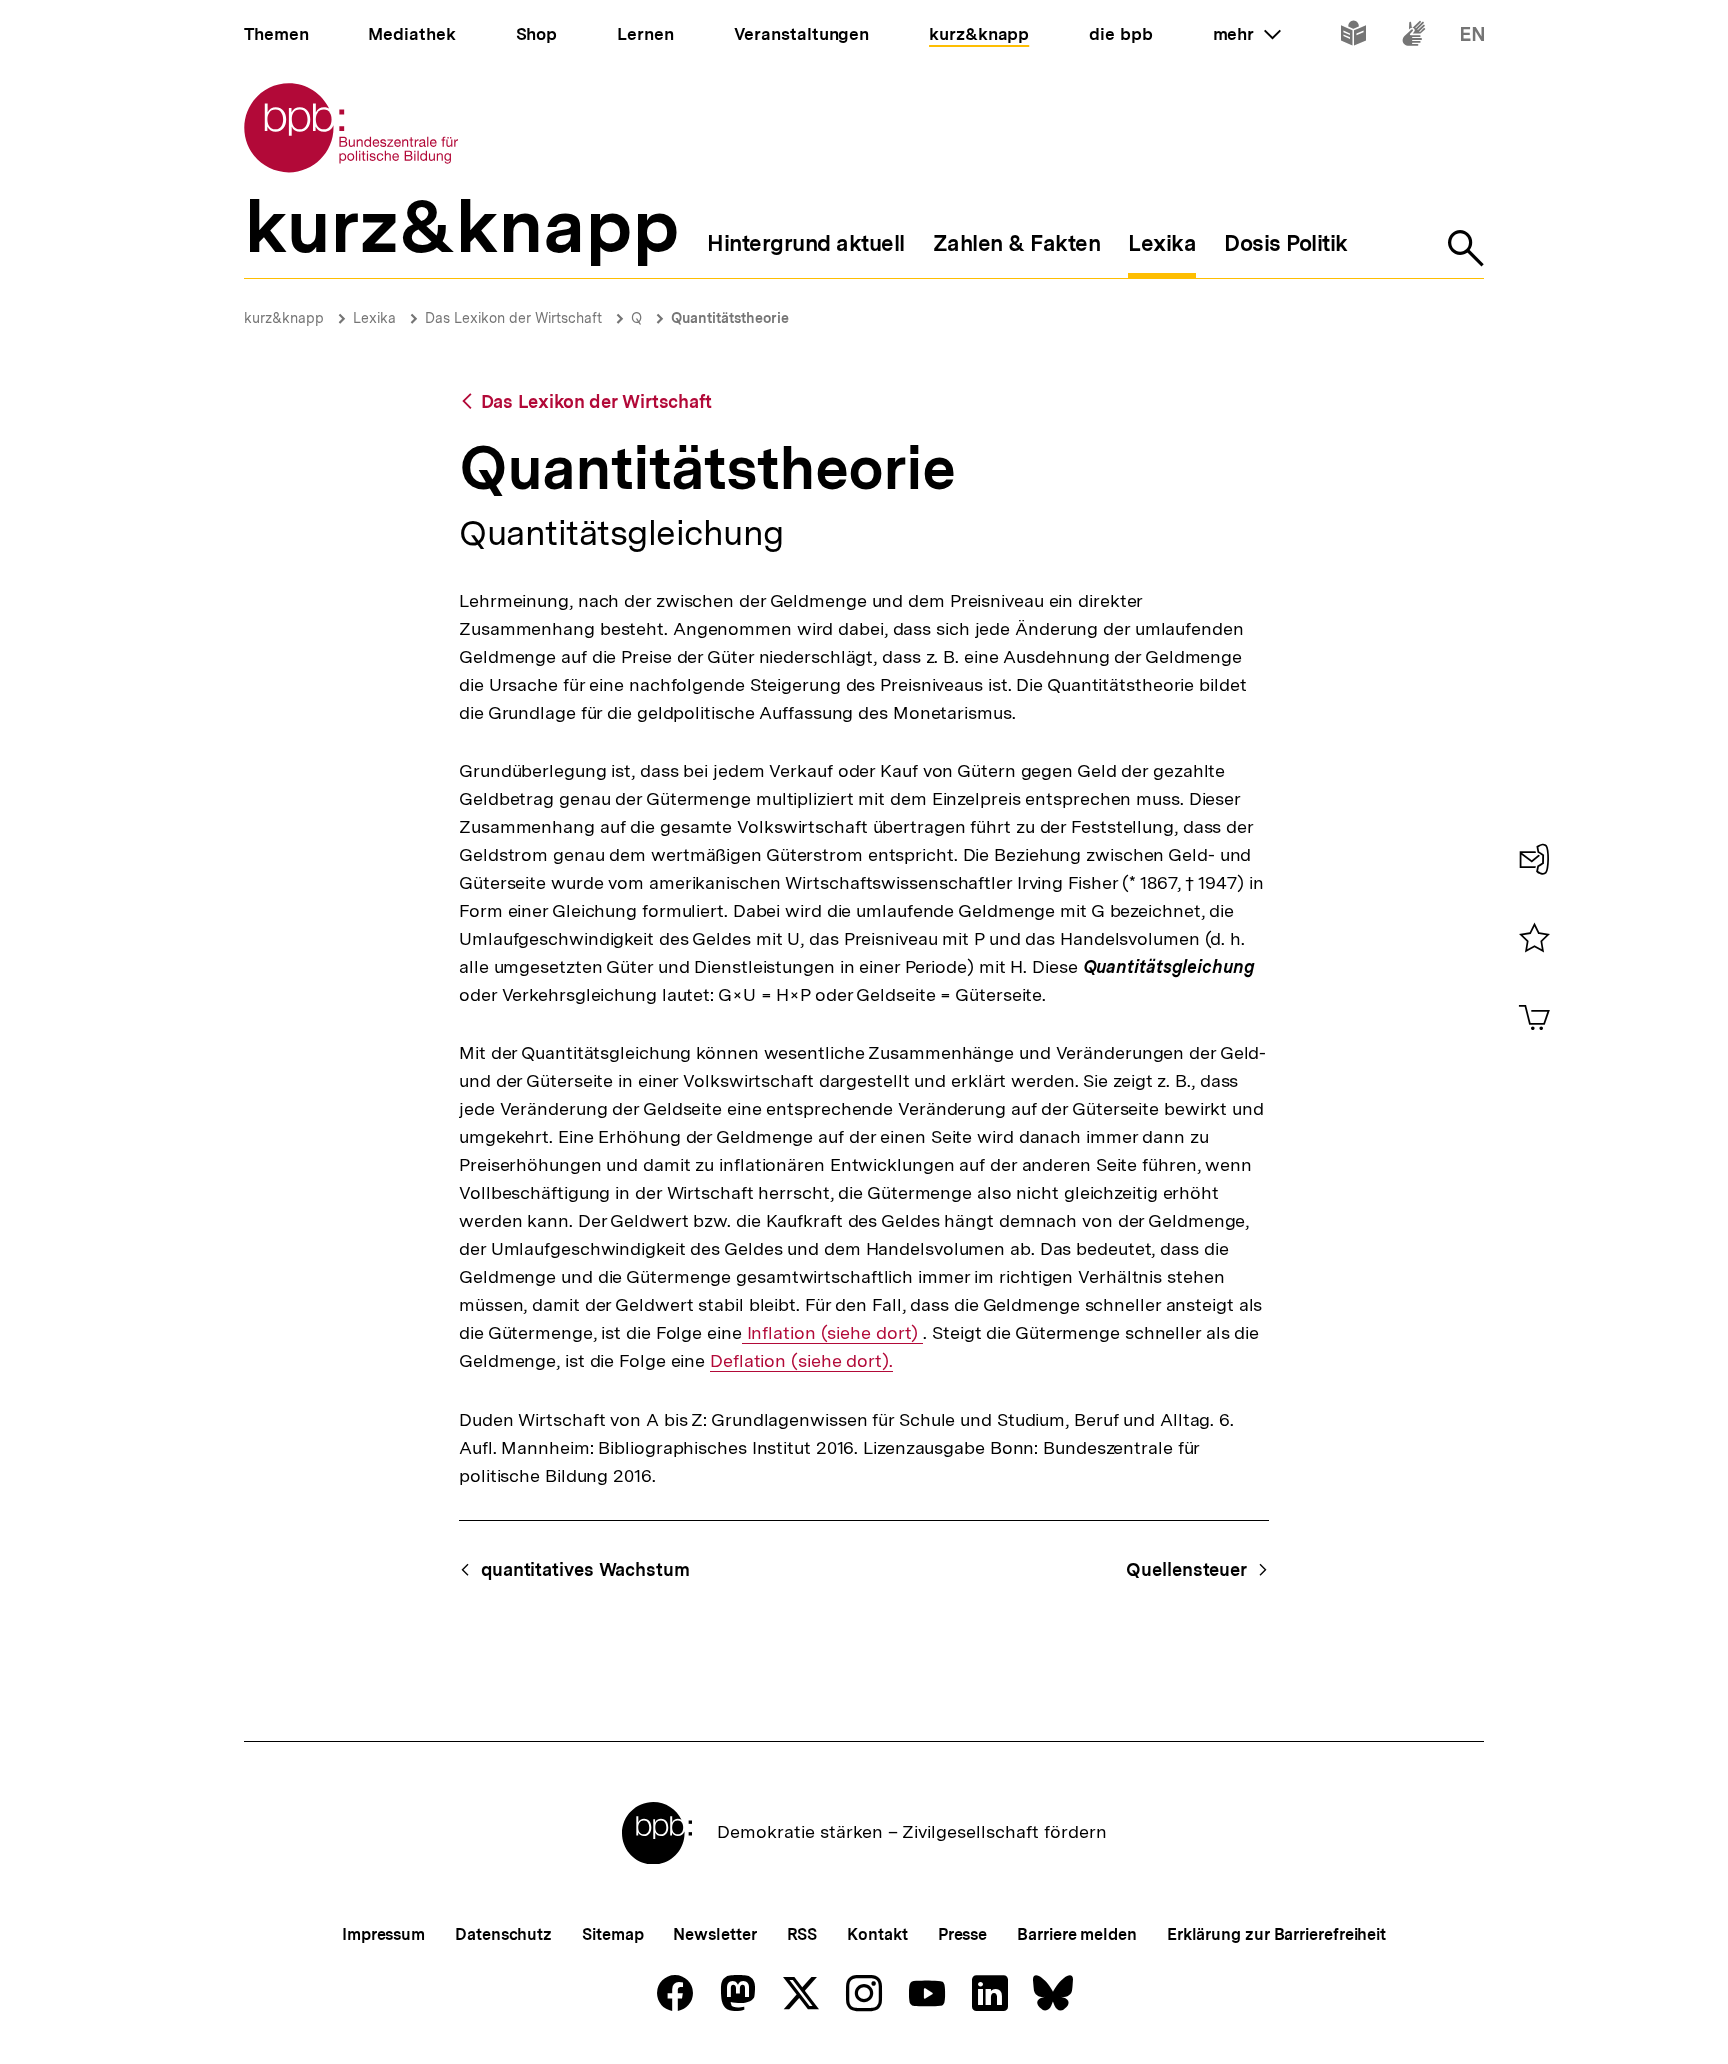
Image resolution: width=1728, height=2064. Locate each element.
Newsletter (714, 1934)
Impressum (383, 1934)
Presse (962, 1934)
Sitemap (612, 1934)
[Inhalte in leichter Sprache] (1353, 37)
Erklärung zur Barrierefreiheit (1276, 1934)
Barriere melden (1077, 1934)
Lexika (374, 318)
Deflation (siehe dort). (801, 1361)
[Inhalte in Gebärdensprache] (1413, 37)
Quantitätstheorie (730, 318)
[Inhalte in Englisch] (1472, 37)
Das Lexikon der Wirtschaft (513, 318)
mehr (1247, 34)
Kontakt (877, 1934)
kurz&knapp (284, 318)
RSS (802, 1934)
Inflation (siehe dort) (833, 1333)
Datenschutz (503, 1934)
